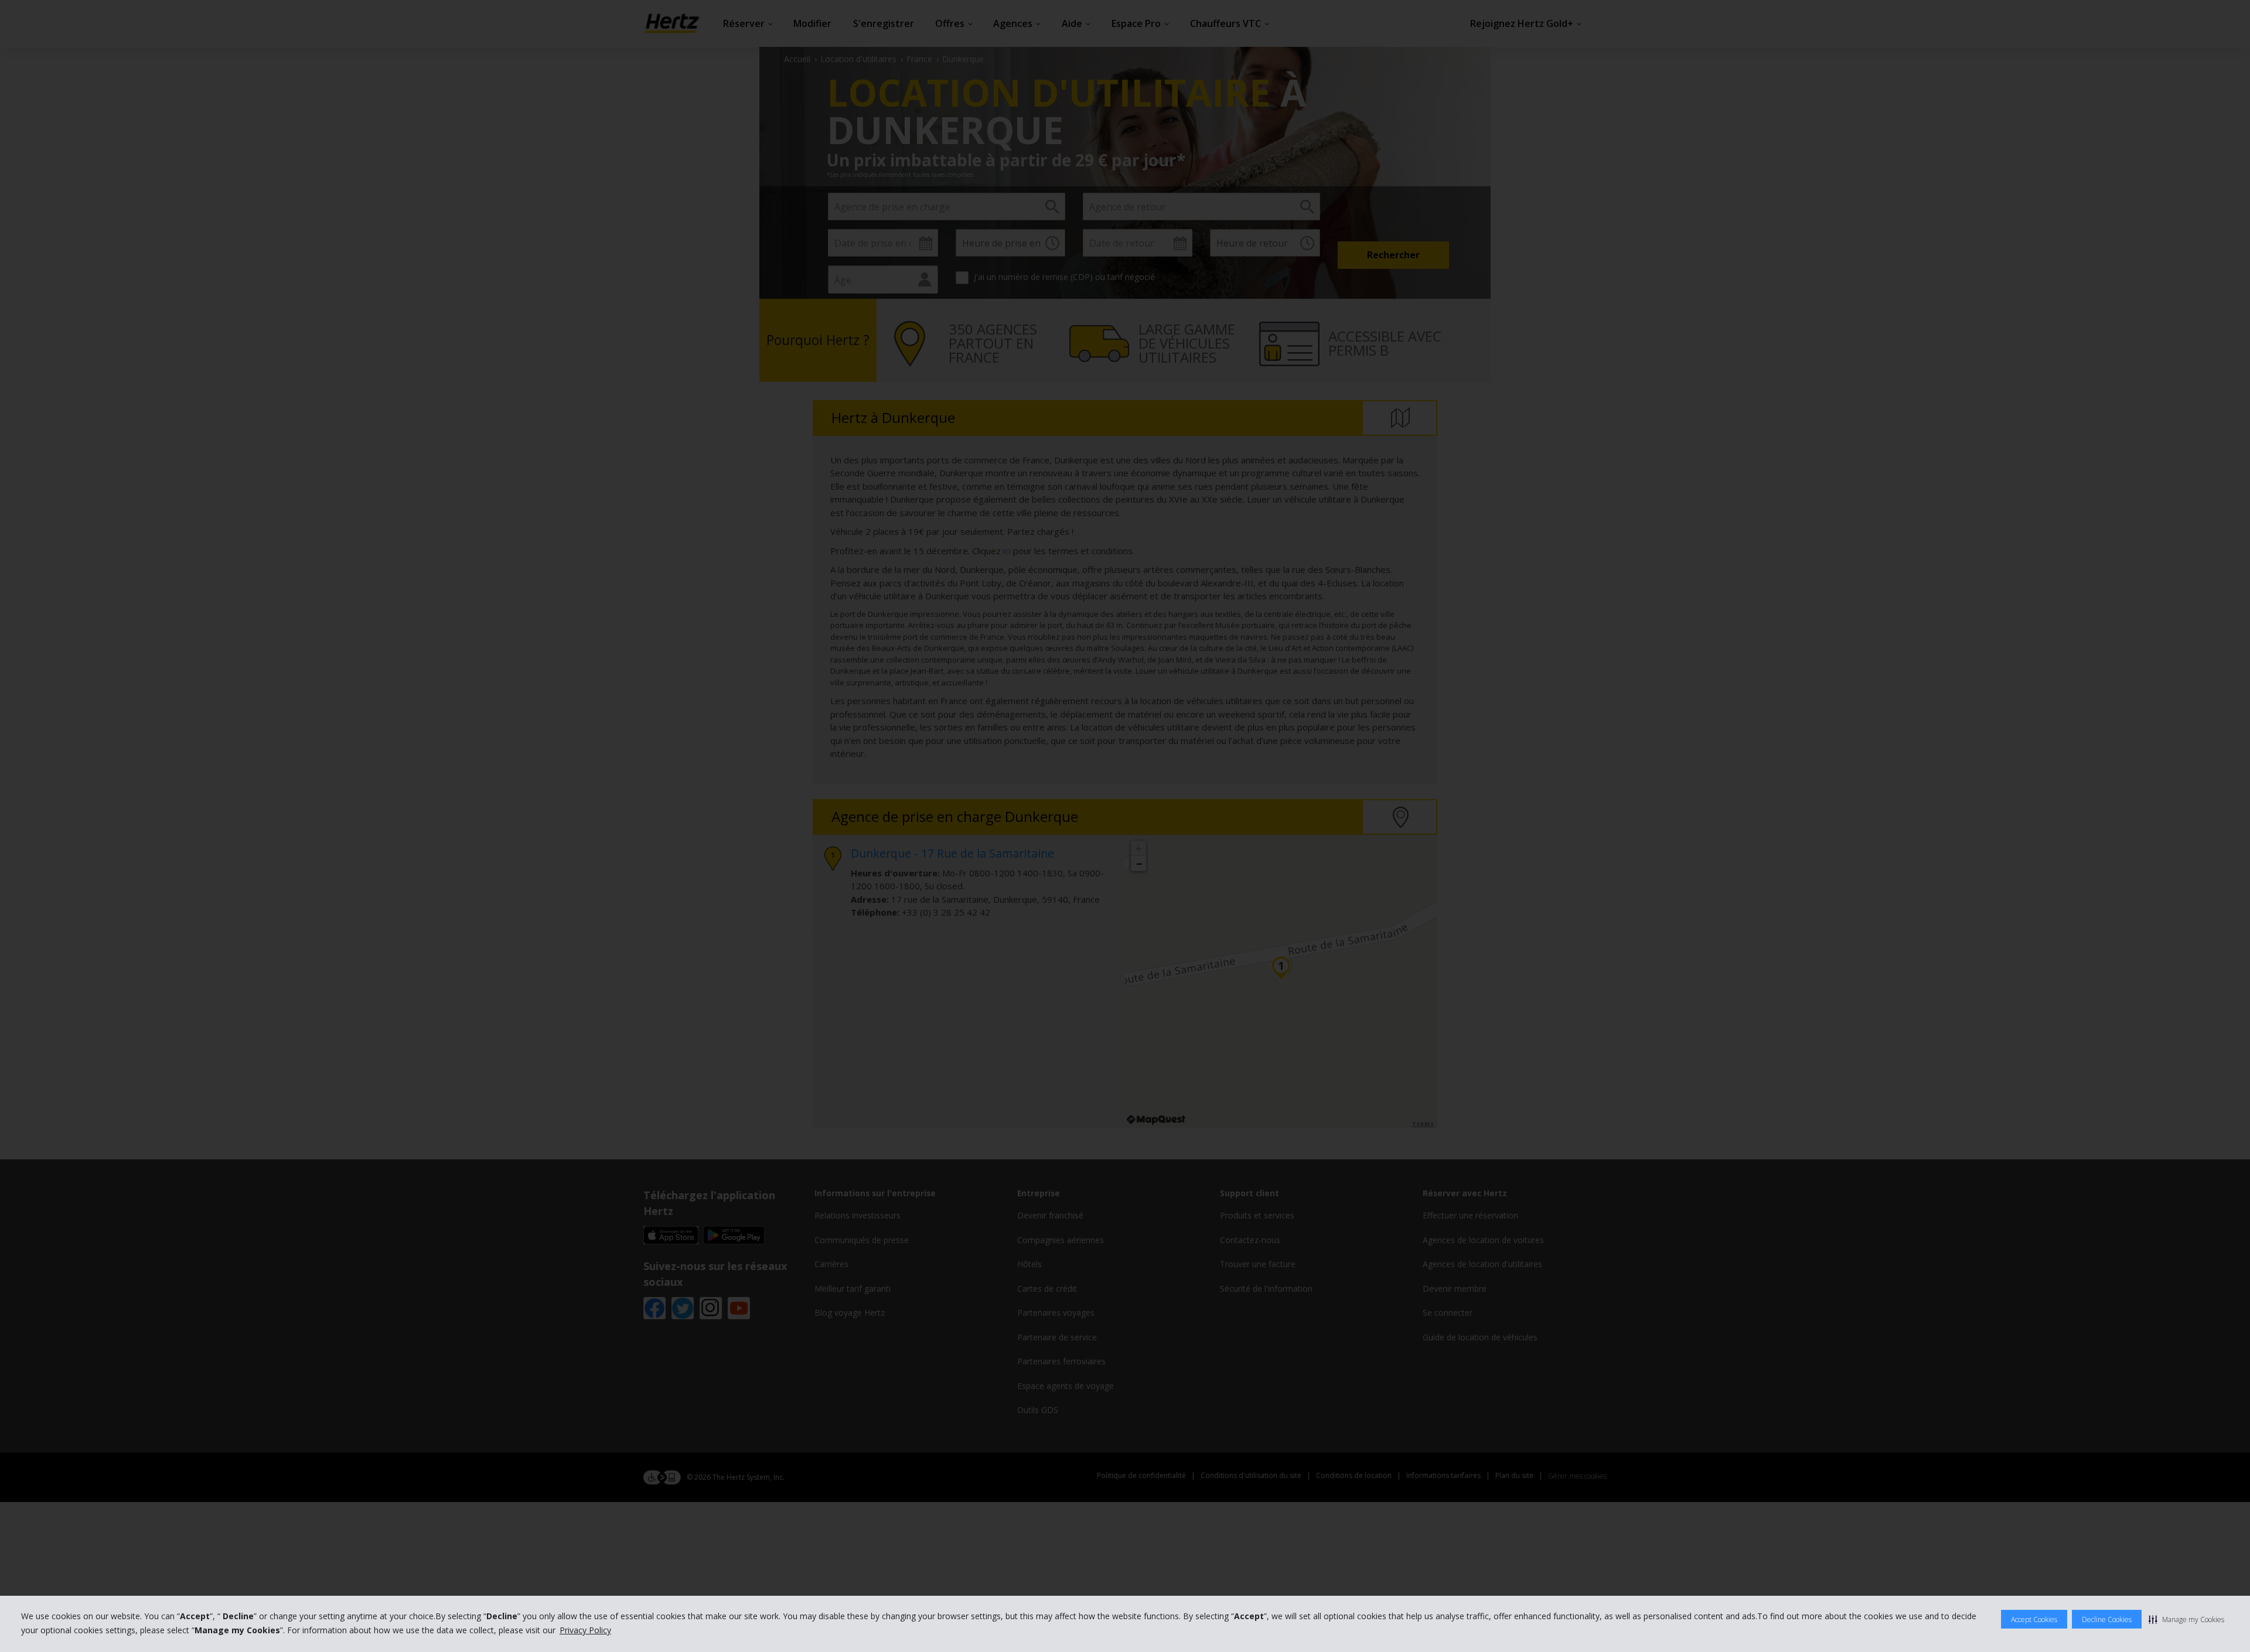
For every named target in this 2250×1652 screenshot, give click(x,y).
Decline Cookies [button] (2107, 1619)
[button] (2186, 1619)
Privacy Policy (585, 1630)
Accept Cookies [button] (2034, 1619)
